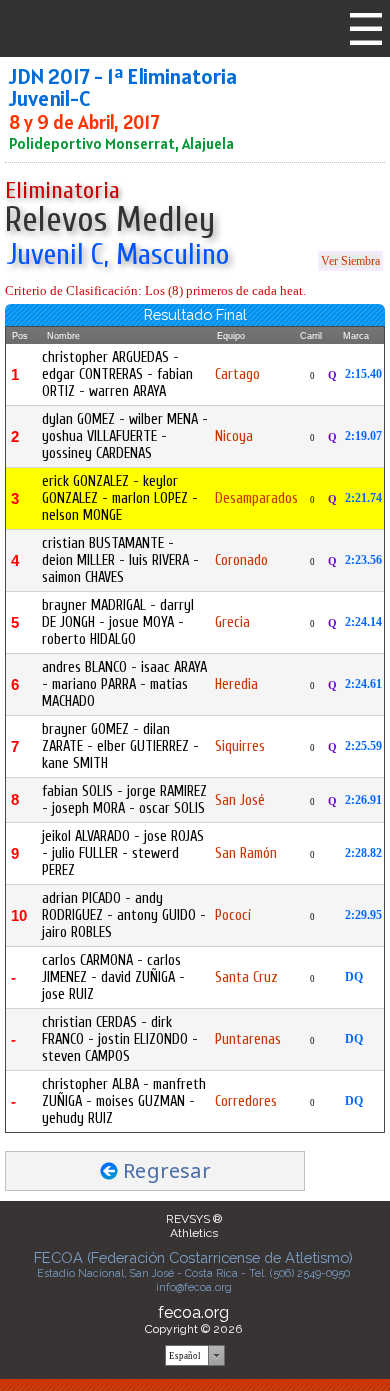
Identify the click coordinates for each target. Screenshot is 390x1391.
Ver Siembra (350, 261)
